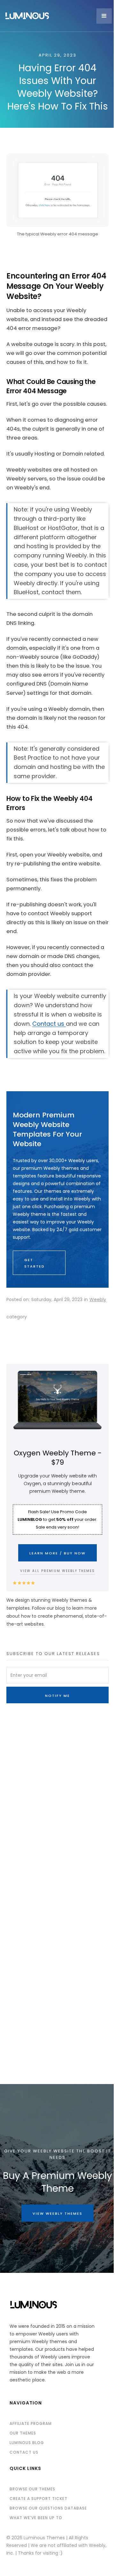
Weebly (98, 1299)
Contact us (49, 1024)
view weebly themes (57, 2213)
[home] (49, 16)
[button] (104, 16)
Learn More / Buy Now (57, 1553)
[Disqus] (57, 1818)
